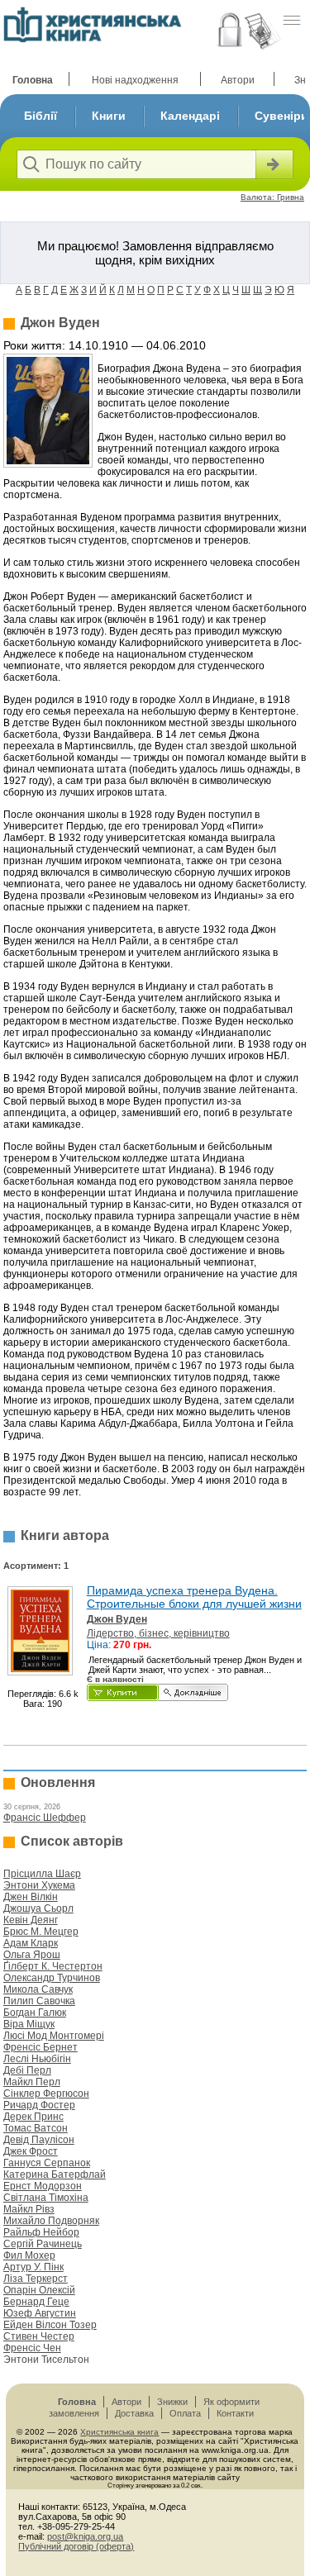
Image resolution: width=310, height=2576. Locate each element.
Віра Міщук (29, 2024)
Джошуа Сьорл (38, 1908)
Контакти (235, 2413)
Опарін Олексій (39, 2290)
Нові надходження (135, 80)
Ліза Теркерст (36, 2279)
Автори (238, 80)
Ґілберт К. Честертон (53, 1966)
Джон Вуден (117, 1619)
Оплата (185, 2413)
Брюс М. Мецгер (41, 1932)
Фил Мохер (29, 2255)
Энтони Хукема (39, 1885)
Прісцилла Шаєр (42, 1874)
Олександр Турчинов (52, 1978)
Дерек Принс (33, 2117)
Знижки (172, 2402)
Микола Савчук (38, 1989)
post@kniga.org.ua (85, 2536)
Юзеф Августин (40, 2313)
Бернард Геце (36, 2302)
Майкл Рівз (29, 2209)
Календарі (190, 116)
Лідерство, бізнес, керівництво (158, 1633)
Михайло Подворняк (51, 2221)
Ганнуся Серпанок (47, 2163)
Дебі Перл (27, 2070)
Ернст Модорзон (43, 2186)
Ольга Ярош (32, 1955)
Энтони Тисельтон (46, 2360)
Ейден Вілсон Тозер (50, 2325)
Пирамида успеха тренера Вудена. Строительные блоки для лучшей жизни (194, 1597)
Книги (109, 116)
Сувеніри (281, 116)
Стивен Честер (39, 2336)
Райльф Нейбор (41, 2232)
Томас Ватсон (36, 2128)
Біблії (41, 116)
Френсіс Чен (32, 2348)
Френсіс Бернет (41, 2047)
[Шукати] (273, 164)
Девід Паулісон (39, 2140)
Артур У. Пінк (33, 2267)
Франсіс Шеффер (45, 1818)
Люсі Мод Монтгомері (54, 2036)
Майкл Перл (32, 2082)
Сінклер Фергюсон (46, 2094)
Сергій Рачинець (43, 2244)
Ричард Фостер (39, 2105)
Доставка (134, 2413)
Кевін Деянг (31, 1920)
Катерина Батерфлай (55, 2174)
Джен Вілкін (31, 1897)
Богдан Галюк (35, 2013)
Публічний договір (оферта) (76, 2546)
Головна (33, 80)
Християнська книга (119, 2432)
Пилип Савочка (39, 2001)
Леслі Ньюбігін (37, 2059)
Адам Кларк (31, 1943)
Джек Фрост (31, 2151)
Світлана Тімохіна (46, 2198)
